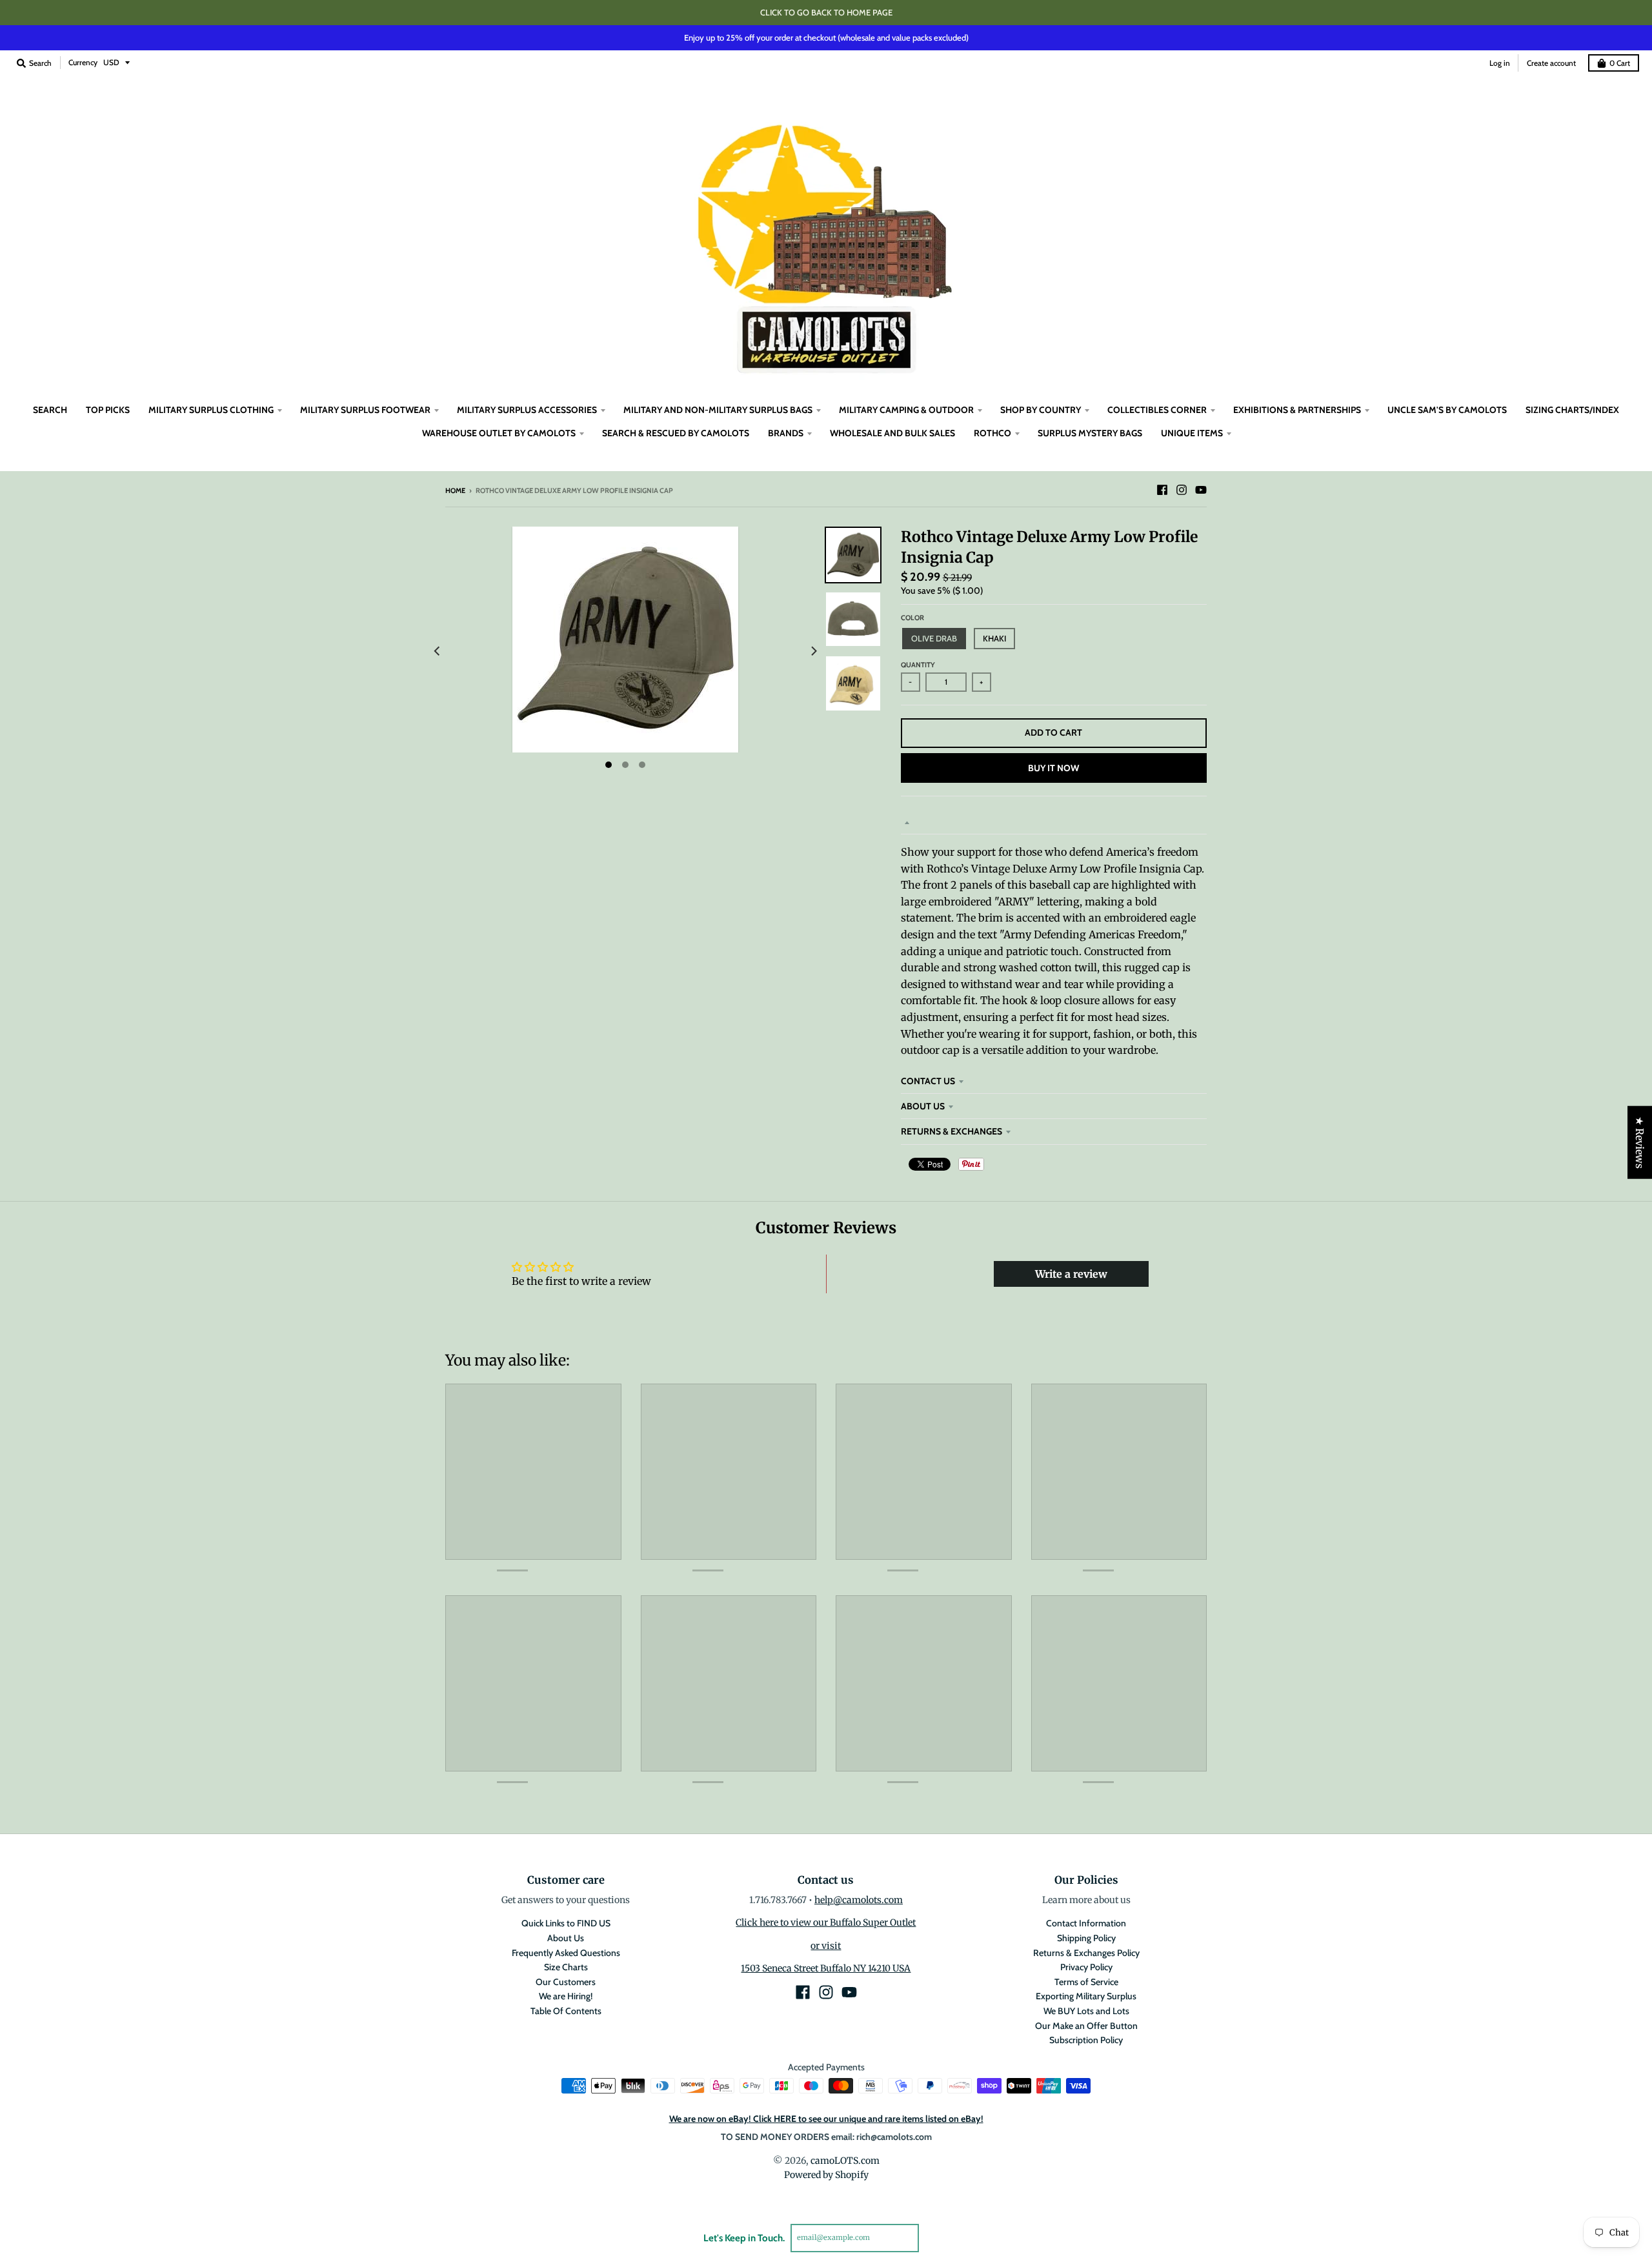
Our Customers (566, 1982)
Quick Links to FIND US (566, 1923)
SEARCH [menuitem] (50, 410)
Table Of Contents (566, 2011)
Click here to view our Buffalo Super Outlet (826, 1922)
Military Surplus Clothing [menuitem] (211, 410)
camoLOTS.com (845, 2161)
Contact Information (1086, 1923)
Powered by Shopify (826, 2175)
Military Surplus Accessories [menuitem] (527, 410)
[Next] (813, 651)
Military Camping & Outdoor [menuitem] (906, 410)
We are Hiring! (566, 1996)
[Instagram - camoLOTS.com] (1182, 490)
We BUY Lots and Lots (1086, 2011)
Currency (83, 62)
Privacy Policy (1086, 1967)
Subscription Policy (1086, 2040)
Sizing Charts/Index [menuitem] (1572, 410)
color (912, 618)
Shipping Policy (1086, 1938)
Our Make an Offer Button (1086, 2026)
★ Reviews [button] (1640, 1143)
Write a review (1071, 1274)
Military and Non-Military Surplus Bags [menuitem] (718, 410)
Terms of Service (1086, 1982)
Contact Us (928, 1081)
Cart (1620, 63)
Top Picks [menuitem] (108, 410)
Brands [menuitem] (786, 433)
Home (455, 490)
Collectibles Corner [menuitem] (1157, 410)
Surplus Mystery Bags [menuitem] (1090, 433)
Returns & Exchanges (952, 1131)
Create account (1551, 63)
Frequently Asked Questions (566, 1953)
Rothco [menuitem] (992, 433)
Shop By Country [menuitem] (1041, 410)
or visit (826, 1946)
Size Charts (566, 1967)
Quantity (918, 665)
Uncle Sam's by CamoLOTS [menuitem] (1447, 410)
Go (934, 2237)
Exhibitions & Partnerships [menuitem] (1297, 410)
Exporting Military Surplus (1086, 1996)
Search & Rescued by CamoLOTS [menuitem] (676, 433)
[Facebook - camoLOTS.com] (1162, 490)
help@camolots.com (859, 1900)
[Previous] (438, 651)
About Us (923, 1106)
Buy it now (1053, 768)
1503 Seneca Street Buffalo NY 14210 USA (826, 1968)
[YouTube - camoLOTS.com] (1201, 490)
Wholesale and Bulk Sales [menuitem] (892, 433)
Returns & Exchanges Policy (1086, 1953)
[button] (256, 2139)
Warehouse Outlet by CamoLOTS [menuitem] (499, 433)
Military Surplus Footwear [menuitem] (365, 410)
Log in (1500, 63)
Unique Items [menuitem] (1192, 433)
